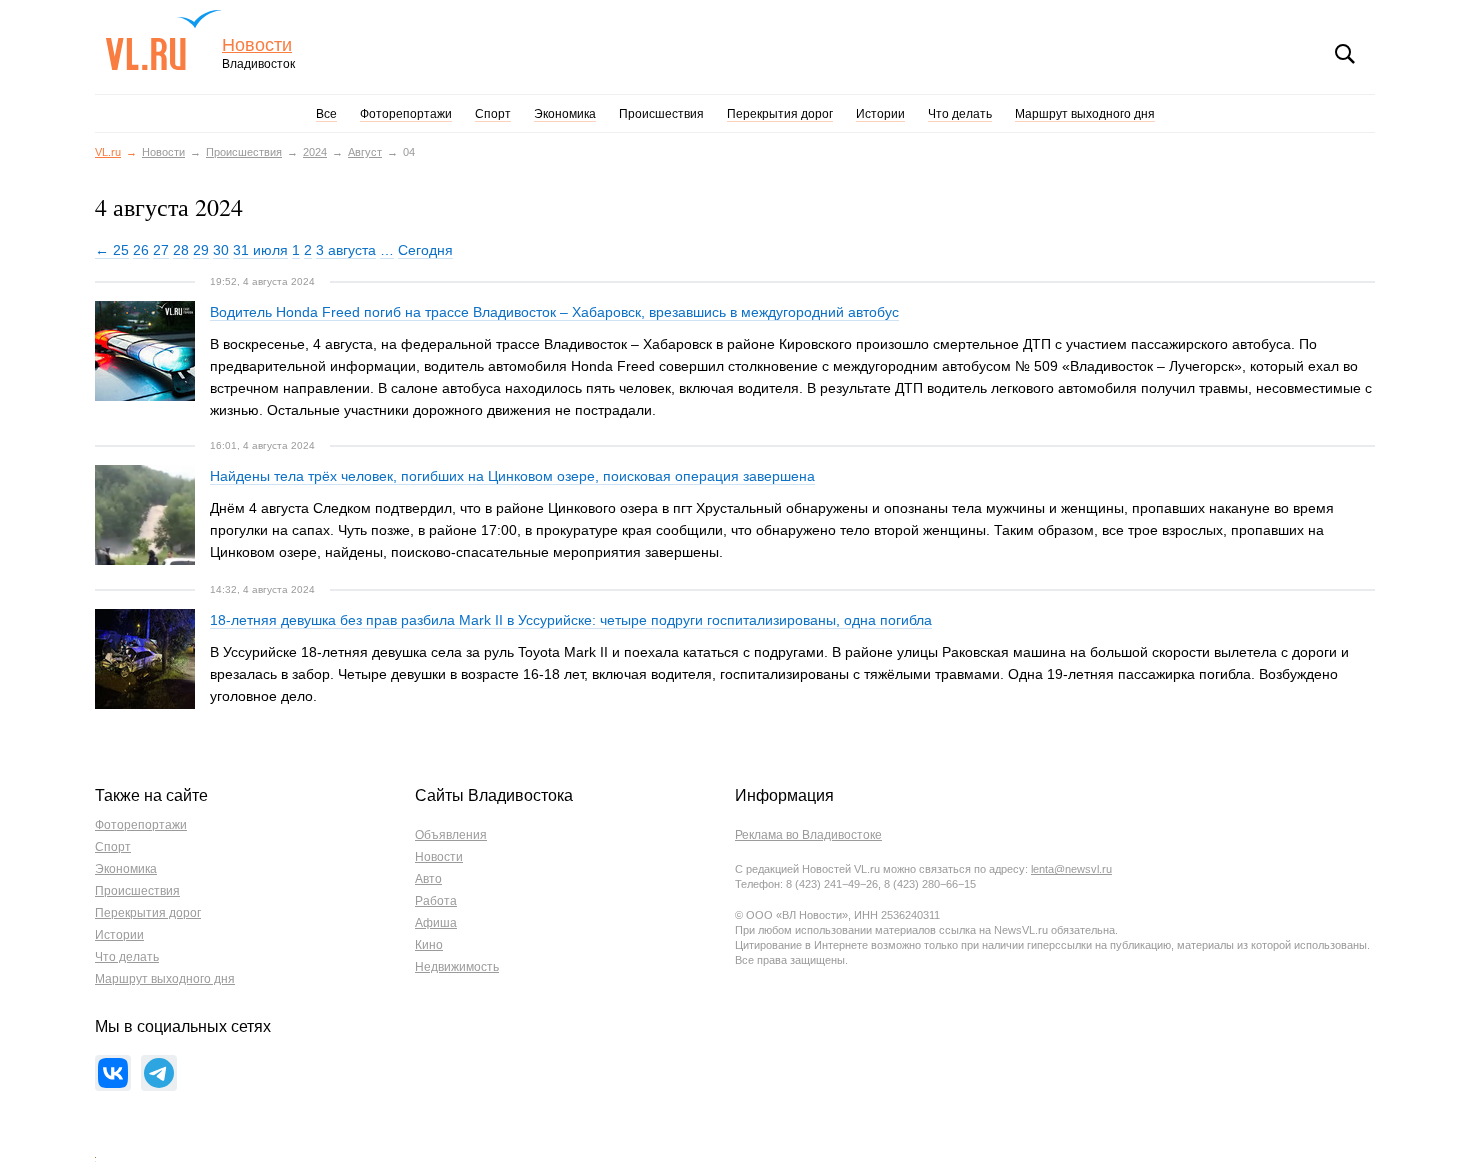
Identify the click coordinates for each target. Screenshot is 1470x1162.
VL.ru (163, 40)
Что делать (960, 114)
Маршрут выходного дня (1085, 114)
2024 (315, 152)
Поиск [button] (1345, 54)
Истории (880, 114)
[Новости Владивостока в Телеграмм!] (159, 1073)
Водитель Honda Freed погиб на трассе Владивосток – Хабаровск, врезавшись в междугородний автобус (554, 312)
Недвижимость (457, 967)
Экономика (565, 114)
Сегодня (425, 250)
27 (161, 250)
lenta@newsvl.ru (1071, 869)
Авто (428, 879)
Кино (429, 945)
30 (221, 250)
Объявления (451, 835)
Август (365, 152)
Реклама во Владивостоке (808, 835)
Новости (257, 45)
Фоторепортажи (406, 114)
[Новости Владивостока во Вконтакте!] (113, 1073)
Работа (436, 901)
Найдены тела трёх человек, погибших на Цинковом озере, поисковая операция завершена (512, 476)
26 (141, 250)
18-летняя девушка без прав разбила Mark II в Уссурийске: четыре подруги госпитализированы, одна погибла (571, 620)
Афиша (436, 923)
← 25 (112, 250)
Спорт (493, 114)
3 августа (346, 250)
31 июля (260, 250)
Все (326, 114)
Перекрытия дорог (780, 114)
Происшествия (661, 114)
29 (201, 250)
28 (181, 250)
